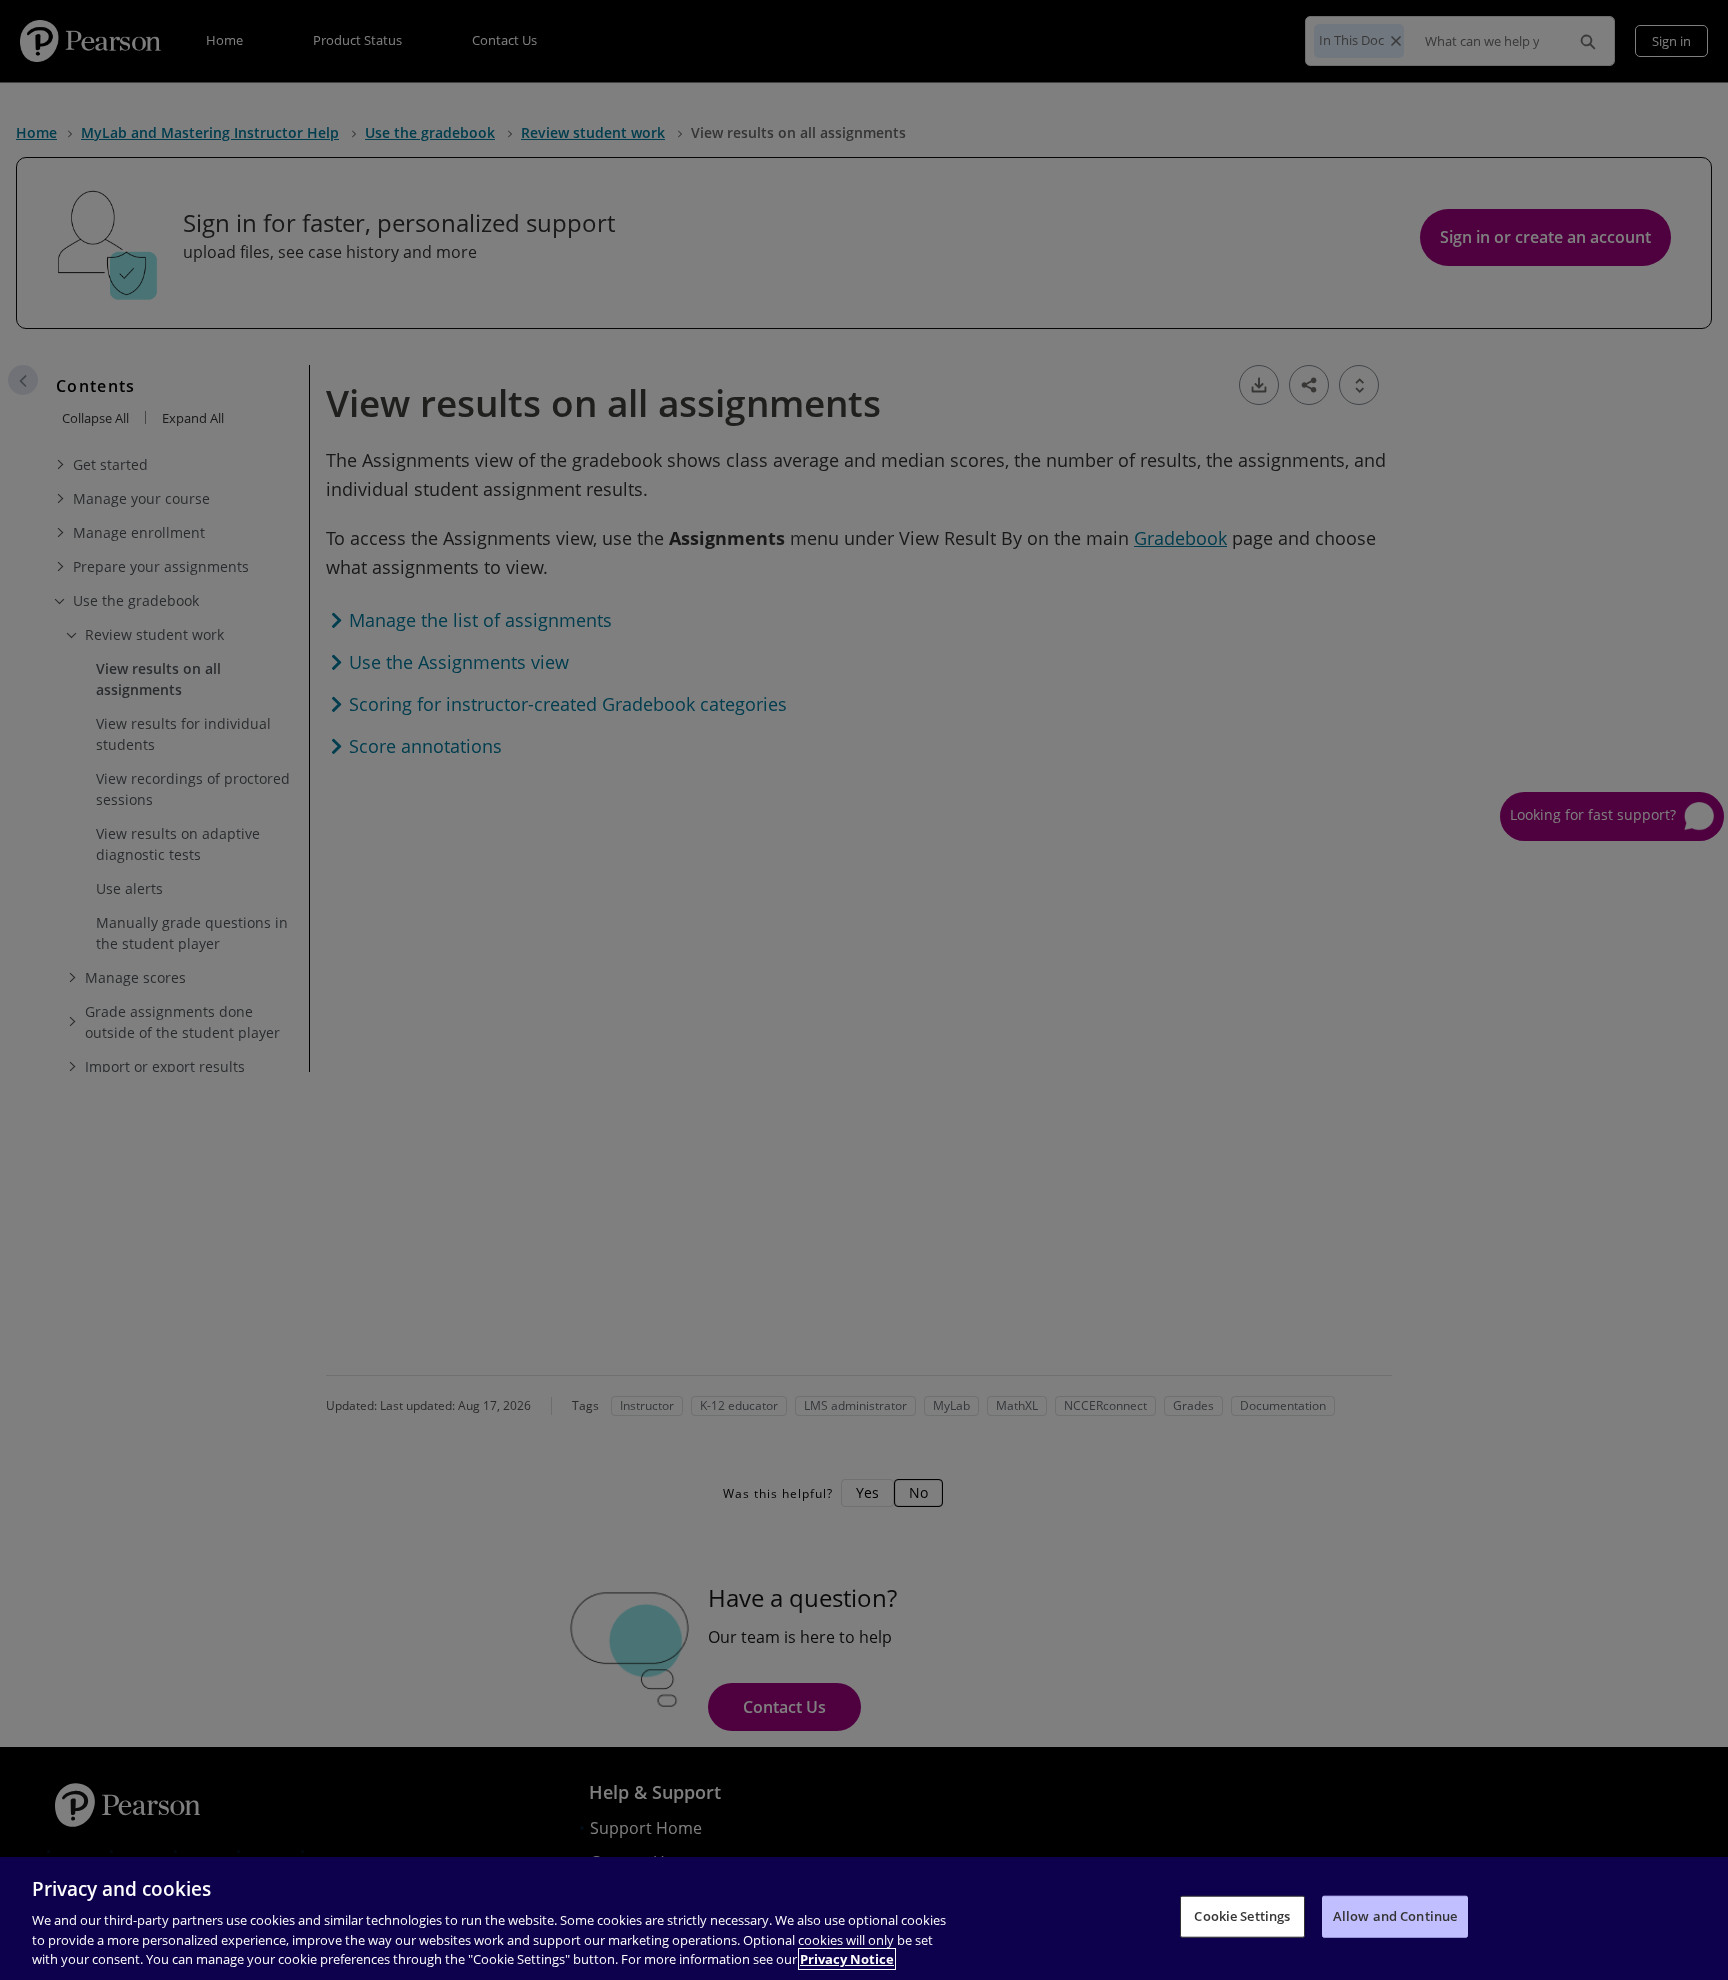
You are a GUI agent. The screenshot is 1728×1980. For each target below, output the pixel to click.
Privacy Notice (847, 1959)
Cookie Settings (1242, 1916)
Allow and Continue (1395, 1916)
